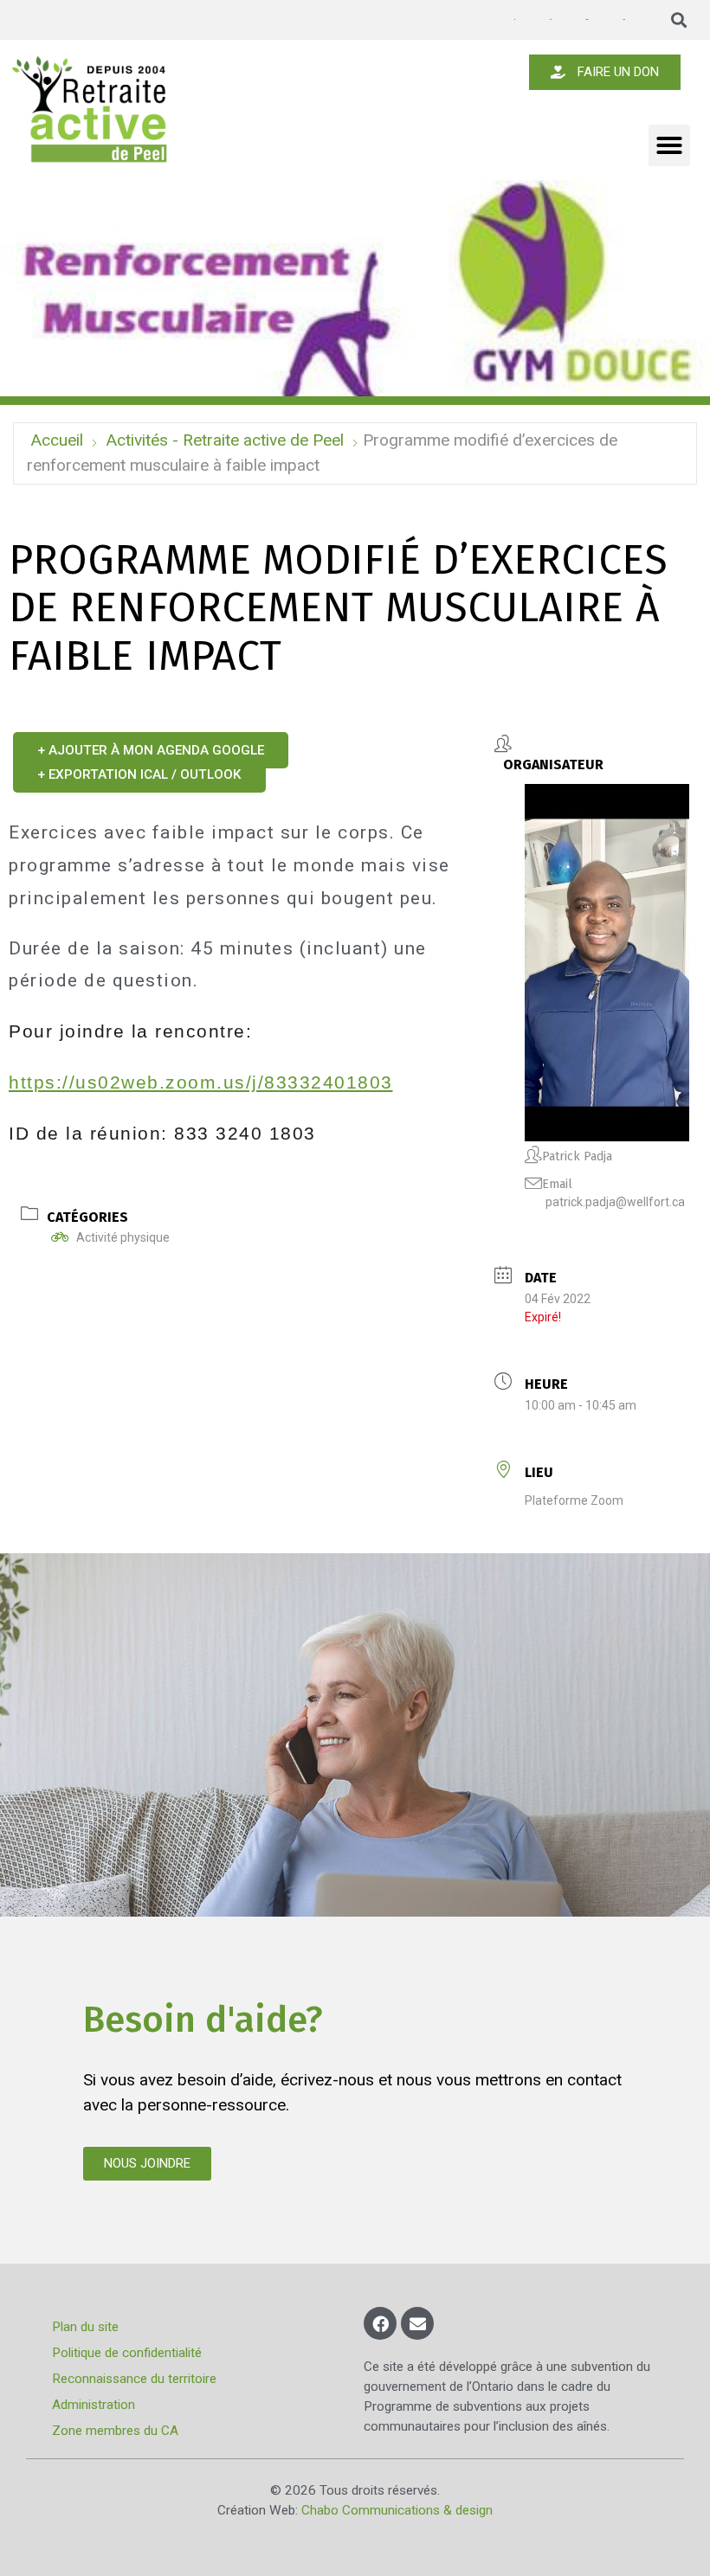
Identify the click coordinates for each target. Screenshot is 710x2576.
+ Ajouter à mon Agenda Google (151, 750)
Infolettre (550, 19)
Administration (94, 2405)
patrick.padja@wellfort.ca (615, 1202)
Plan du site (85, 2327)
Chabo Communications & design (397, 2510)
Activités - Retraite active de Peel (225, 440)
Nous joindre (623, 19)
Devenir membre (587, 19)
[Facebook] (380, 2323)
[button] (679, 20)
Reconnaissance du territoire (134, 2379)
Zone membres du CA (115, 2431)
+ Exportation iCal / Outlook (139, 774)
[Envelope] (417, 2323)
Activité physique (123, 1237)
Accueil (57, 440)
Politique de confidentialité (127, 2353)
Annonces (514, 20)
